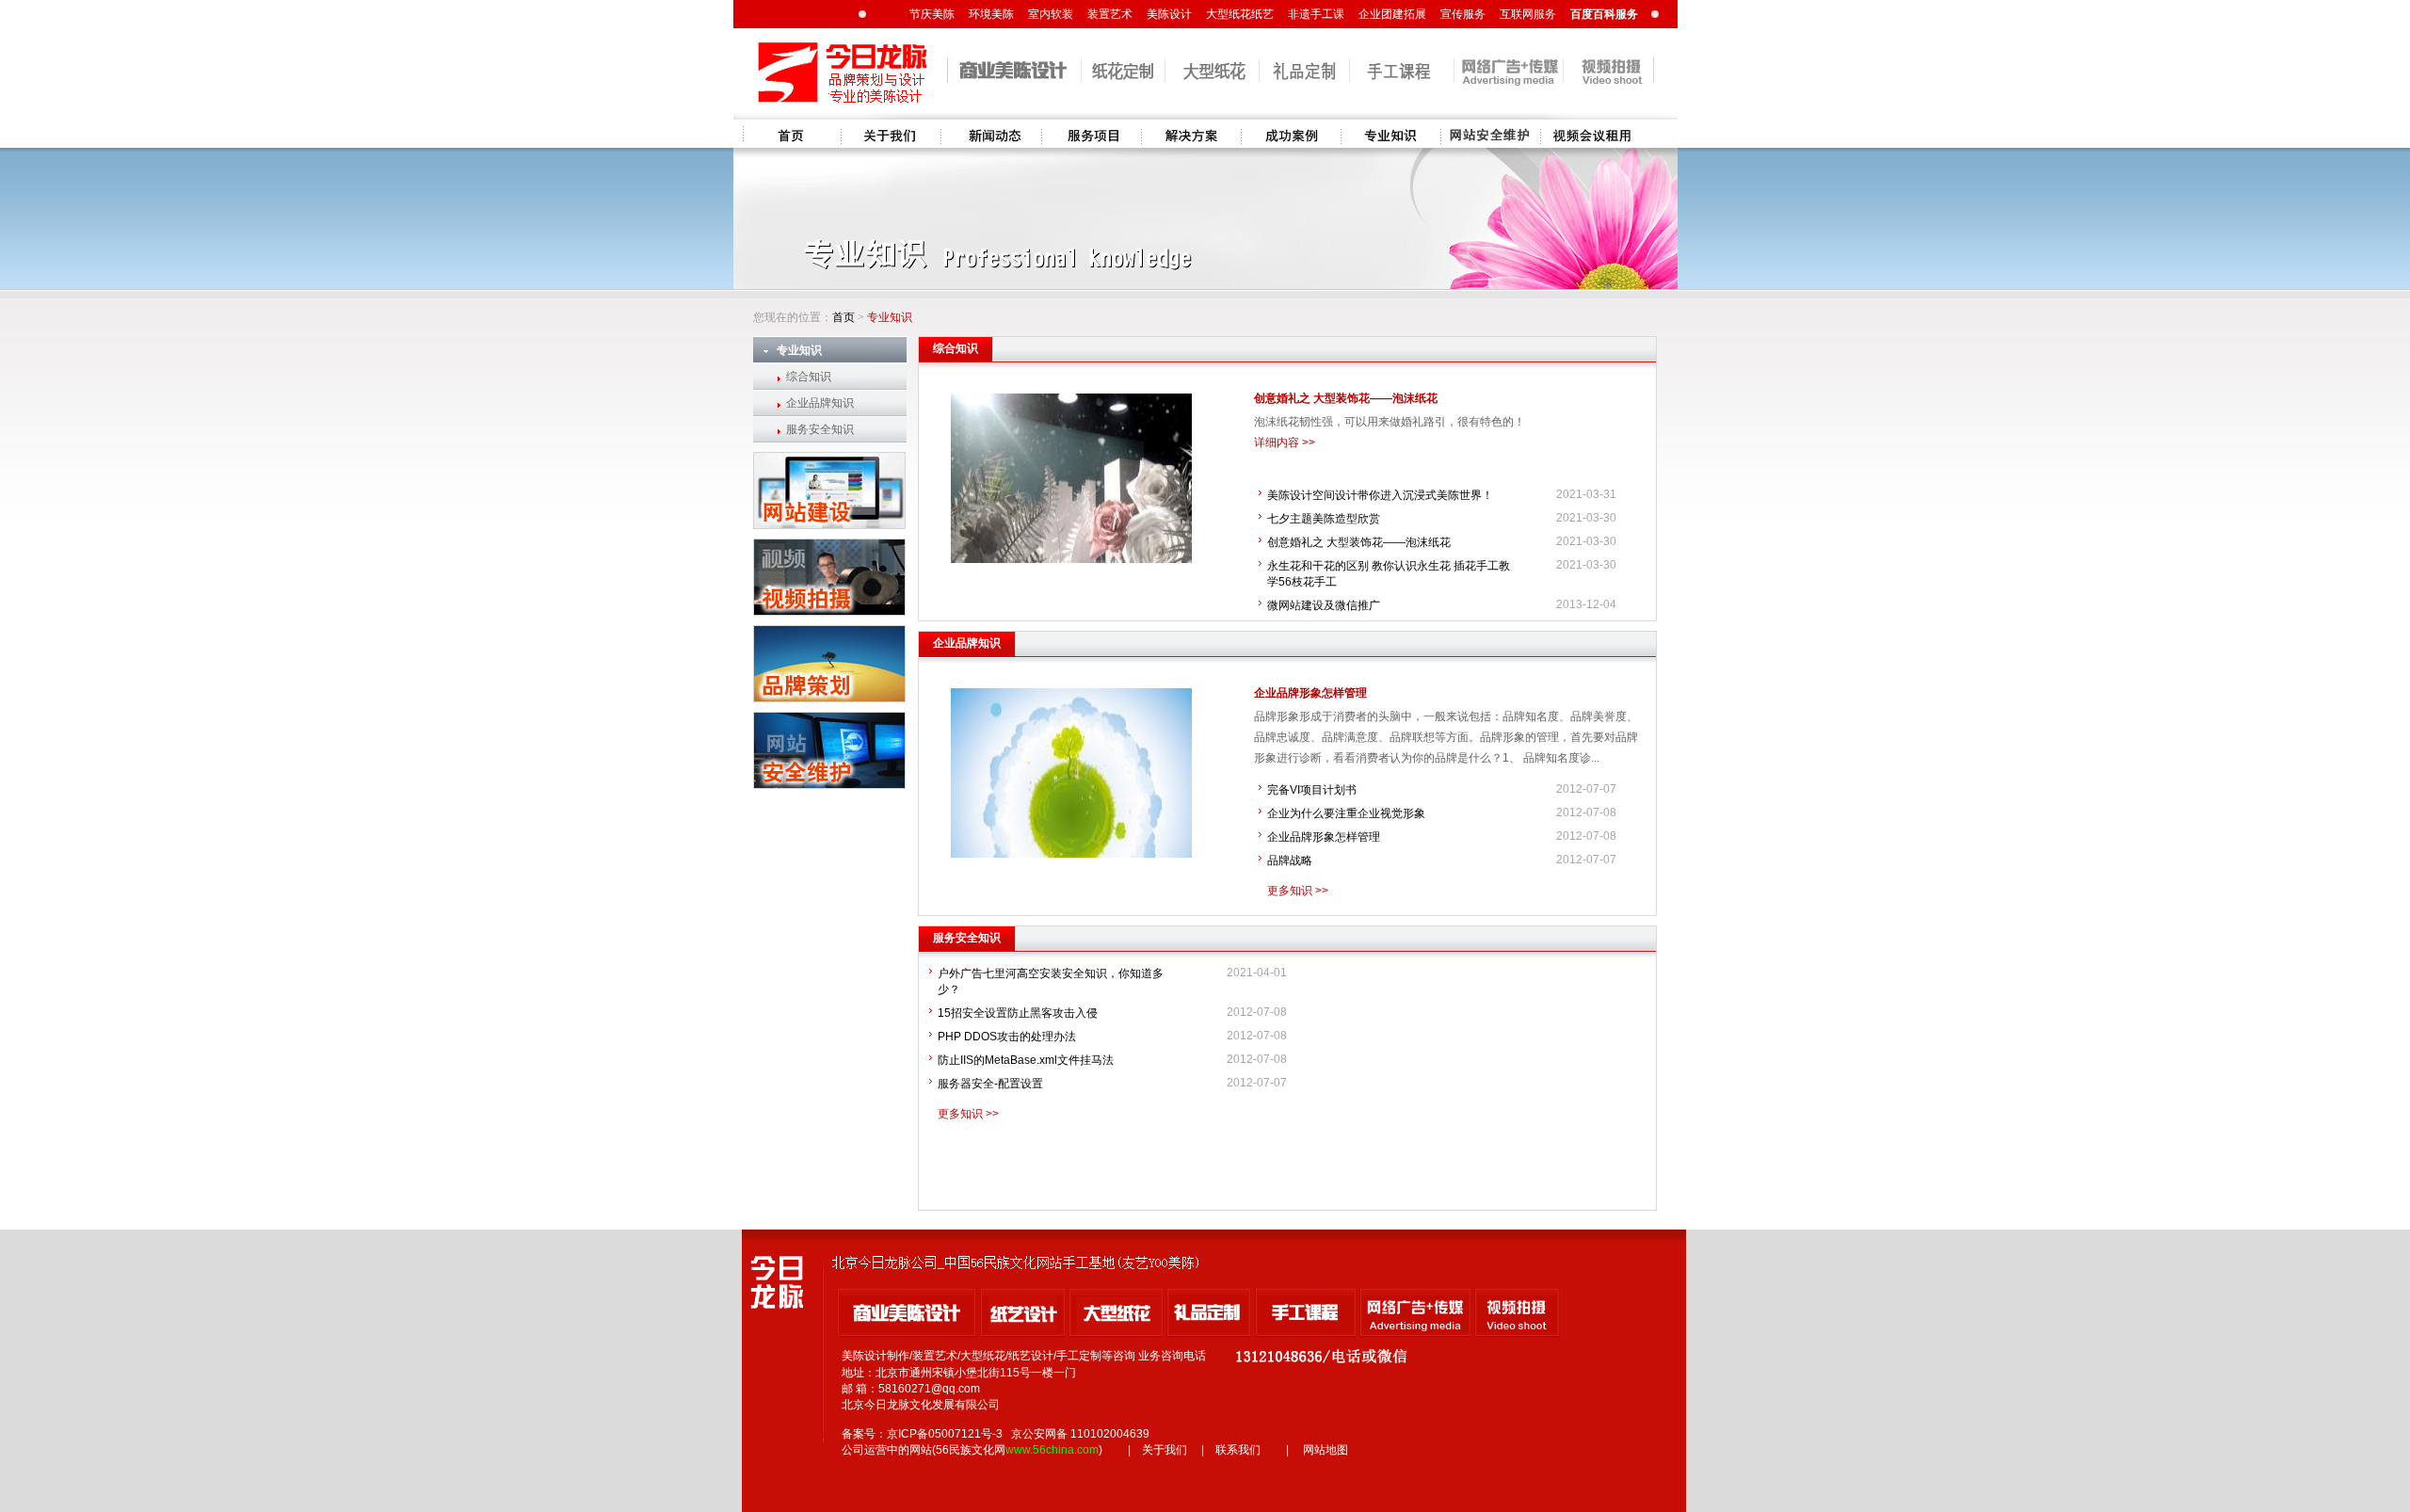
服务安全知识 (820, 429)
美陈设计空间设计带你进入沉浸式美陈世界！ (1380, 495)
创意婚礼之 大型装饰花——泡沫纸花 (1346, 398)
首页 (792, 134)
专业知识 (1390, 134)
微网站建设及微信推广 (1324, 605)
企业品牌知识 (820, 403)
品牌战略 (1290, 861)
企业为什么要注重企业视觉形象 (1346, 813)
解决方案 (1191, 134)
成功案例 (1291, 134)
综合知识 (809, 377)
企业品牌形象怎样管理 (1310, 693)
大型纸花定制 (1590, 134)
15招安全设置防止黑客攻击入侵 (1018, 1013)
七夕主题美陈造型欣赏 (1324, 519)
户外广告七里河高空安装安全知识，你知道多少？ (1051, 981)
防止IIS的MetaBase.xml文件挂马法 (1026, 1060)
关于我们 (892, 134)
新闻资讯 (991, 134)
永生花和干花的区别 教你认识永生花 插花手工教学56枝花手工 (1389, 574)
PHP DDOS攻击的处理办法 (1007, 1037)
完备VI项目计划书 (1312, 790)
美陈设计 (1490, 134)
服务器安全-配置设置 (990, 1084)
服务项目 (1091, 134)
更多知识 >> (1298, 891)
